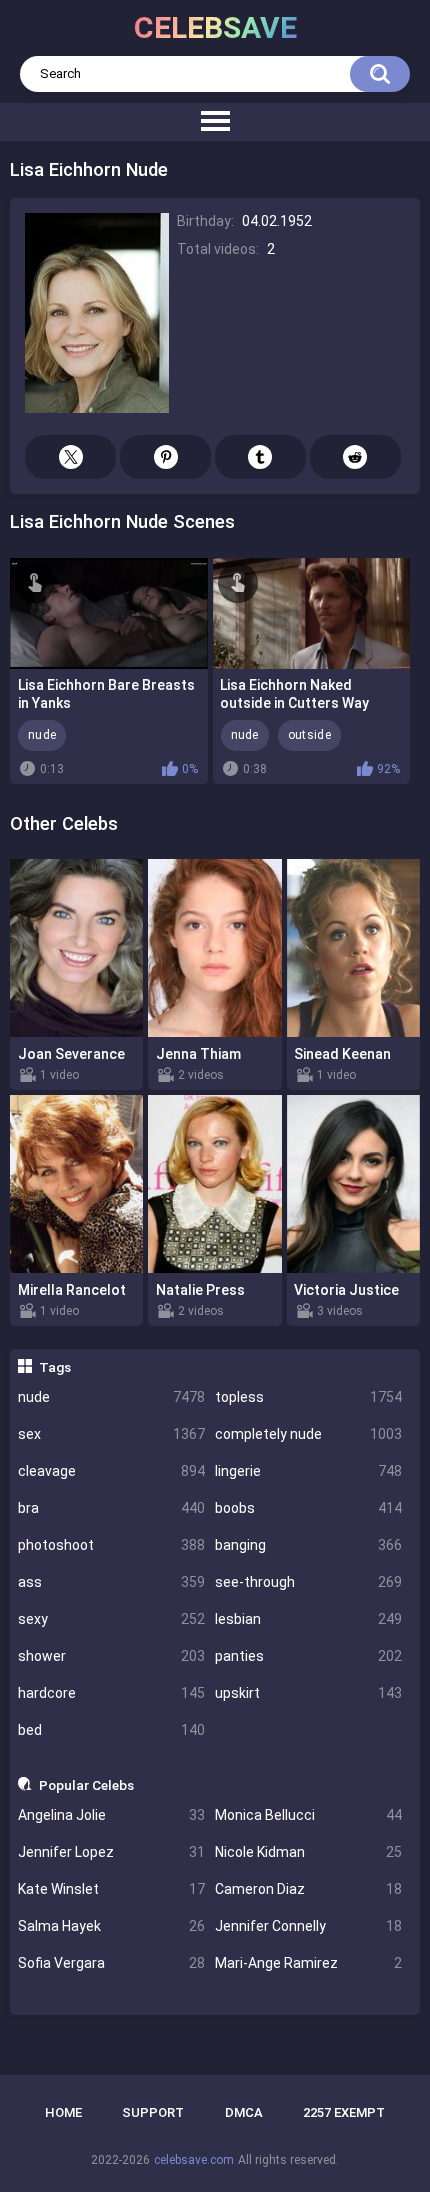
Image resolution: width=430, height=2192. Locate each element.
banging (308, 1545)
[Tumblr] (260, 457)
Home (63, 2112)
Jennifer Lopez (111, 1852)
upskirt (308, 1693)
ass (111, 1582)
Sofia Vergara (111, 1963)
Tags (55, 1367)
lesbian (308, 1619)
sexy (111, 1619)
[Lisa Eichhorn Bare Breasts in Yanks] (109, 613)
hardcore (111, 1693)
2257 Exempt (344, 2112)
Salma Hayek (111, 1926)
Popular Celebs (86, 1785)
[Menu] (215, 122)
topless (308, 1397)
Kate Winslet (111, 1889)
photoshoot (111, 1545)
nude (111, 1397)
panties (308, 1656)
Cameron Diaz (308, 1889)
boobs (308, 1508)
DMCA (244, 2112)
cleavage (111, 1471)
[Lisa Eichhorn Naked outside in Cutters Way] (312, 613)
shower (111, 1656)
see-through (308, 1582)
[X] (70, 457)
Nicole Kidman (308, 1852)
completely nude (308, 1434)
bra (111, 1508)
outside (309, 735)
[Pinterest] (165, 457)
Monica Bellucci (308, 1815)
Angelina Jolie (111, 1815)
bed (111, 1730)
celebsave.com (194, 2160)
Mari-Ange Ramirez (308, 1963)
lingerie (308, 1471)
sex (111, 1434)
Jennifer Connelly (308, 1926)
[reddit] (355, 457)
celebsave (215, 27)
